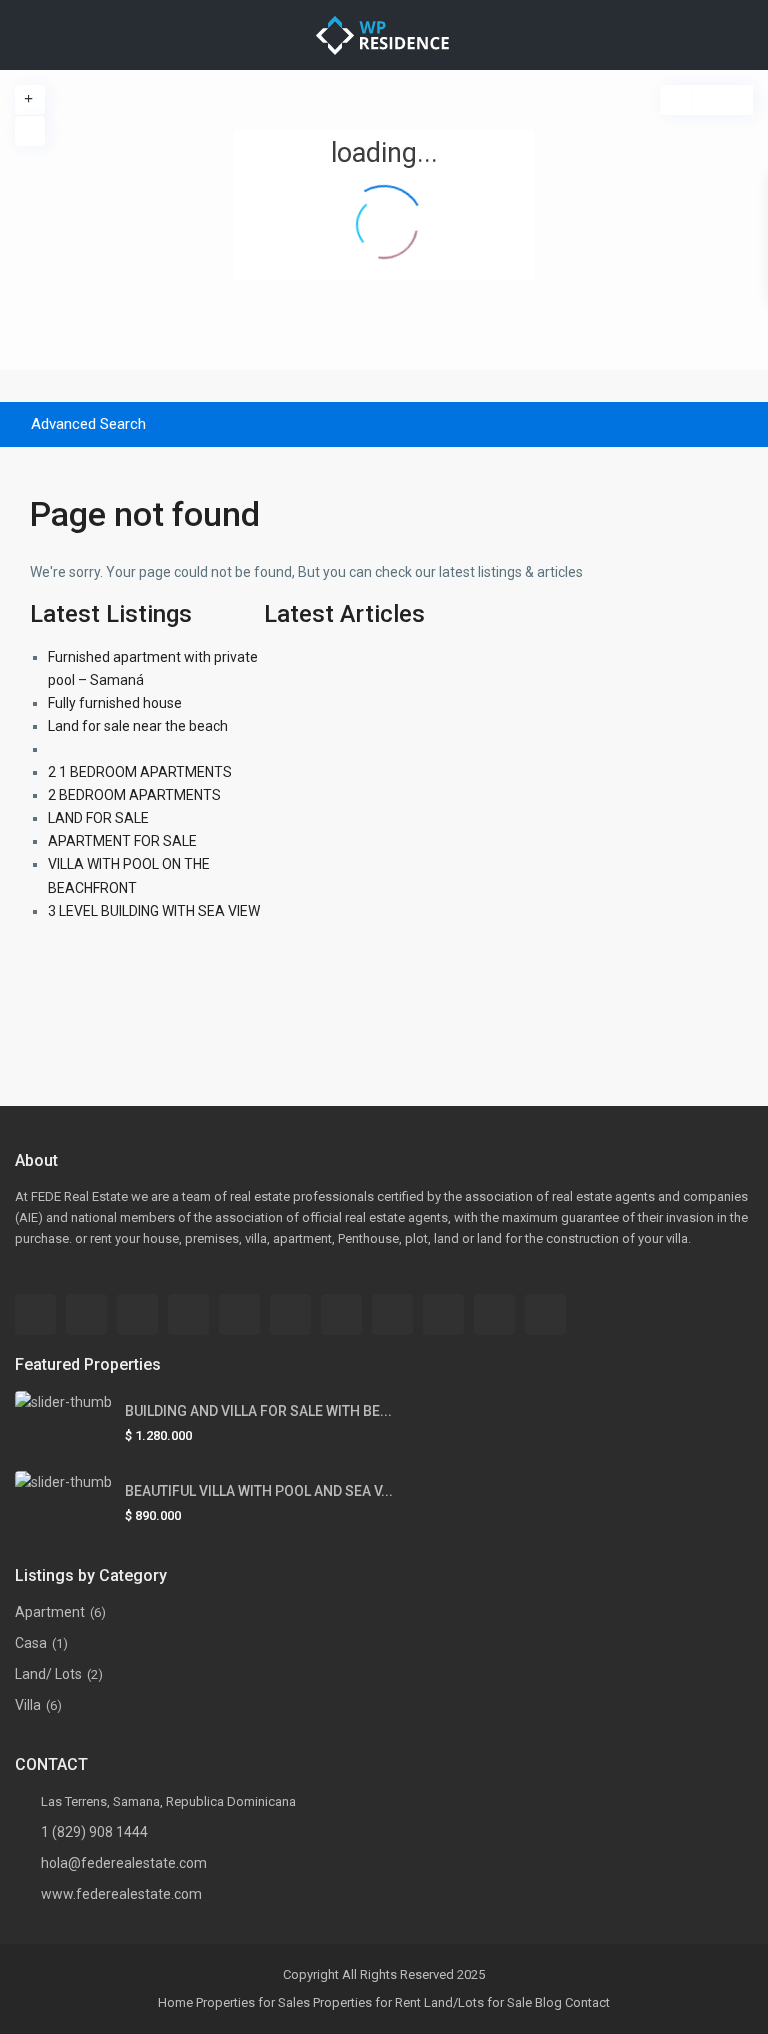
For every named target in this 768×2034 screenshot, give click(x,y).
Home (175, 2002)
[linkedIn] (392, 1314)
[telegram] (137, 1314)
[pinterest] (443, 1314)
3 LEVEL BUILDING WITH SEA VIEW (154, 911)
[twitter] (290, 1314)
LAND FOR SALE (98, 818)
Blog (548, 2002)
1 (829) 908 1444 (94, 1832)
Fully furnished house (115, 703)
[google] (341, 1314)
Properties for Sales (253, 2002)
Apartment (50, 1612)
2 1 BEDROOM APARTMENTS (140, 772)
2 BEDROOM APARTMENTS (134, 795)
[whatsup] (86, 1314)
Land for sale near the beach (138, 726)
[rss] (239, 1314)
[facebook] (35, 1314)
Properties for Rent (367, 2002)
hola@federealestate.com (124, 1863)
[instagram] (545, 1314)
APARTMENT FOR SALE (122, 841)
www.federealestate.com (121, 1894)
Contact (587, 2002)
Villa (28, 1705)
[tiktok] (188, 1314)
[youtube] (494, 1314)
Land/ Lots (48, 1674)
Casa (31, 1643)
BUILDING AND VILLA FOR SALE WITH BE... (258, 1411)
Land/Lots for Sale (478, 2002)
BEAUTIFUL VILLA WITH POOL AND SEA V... (259, 1491)
